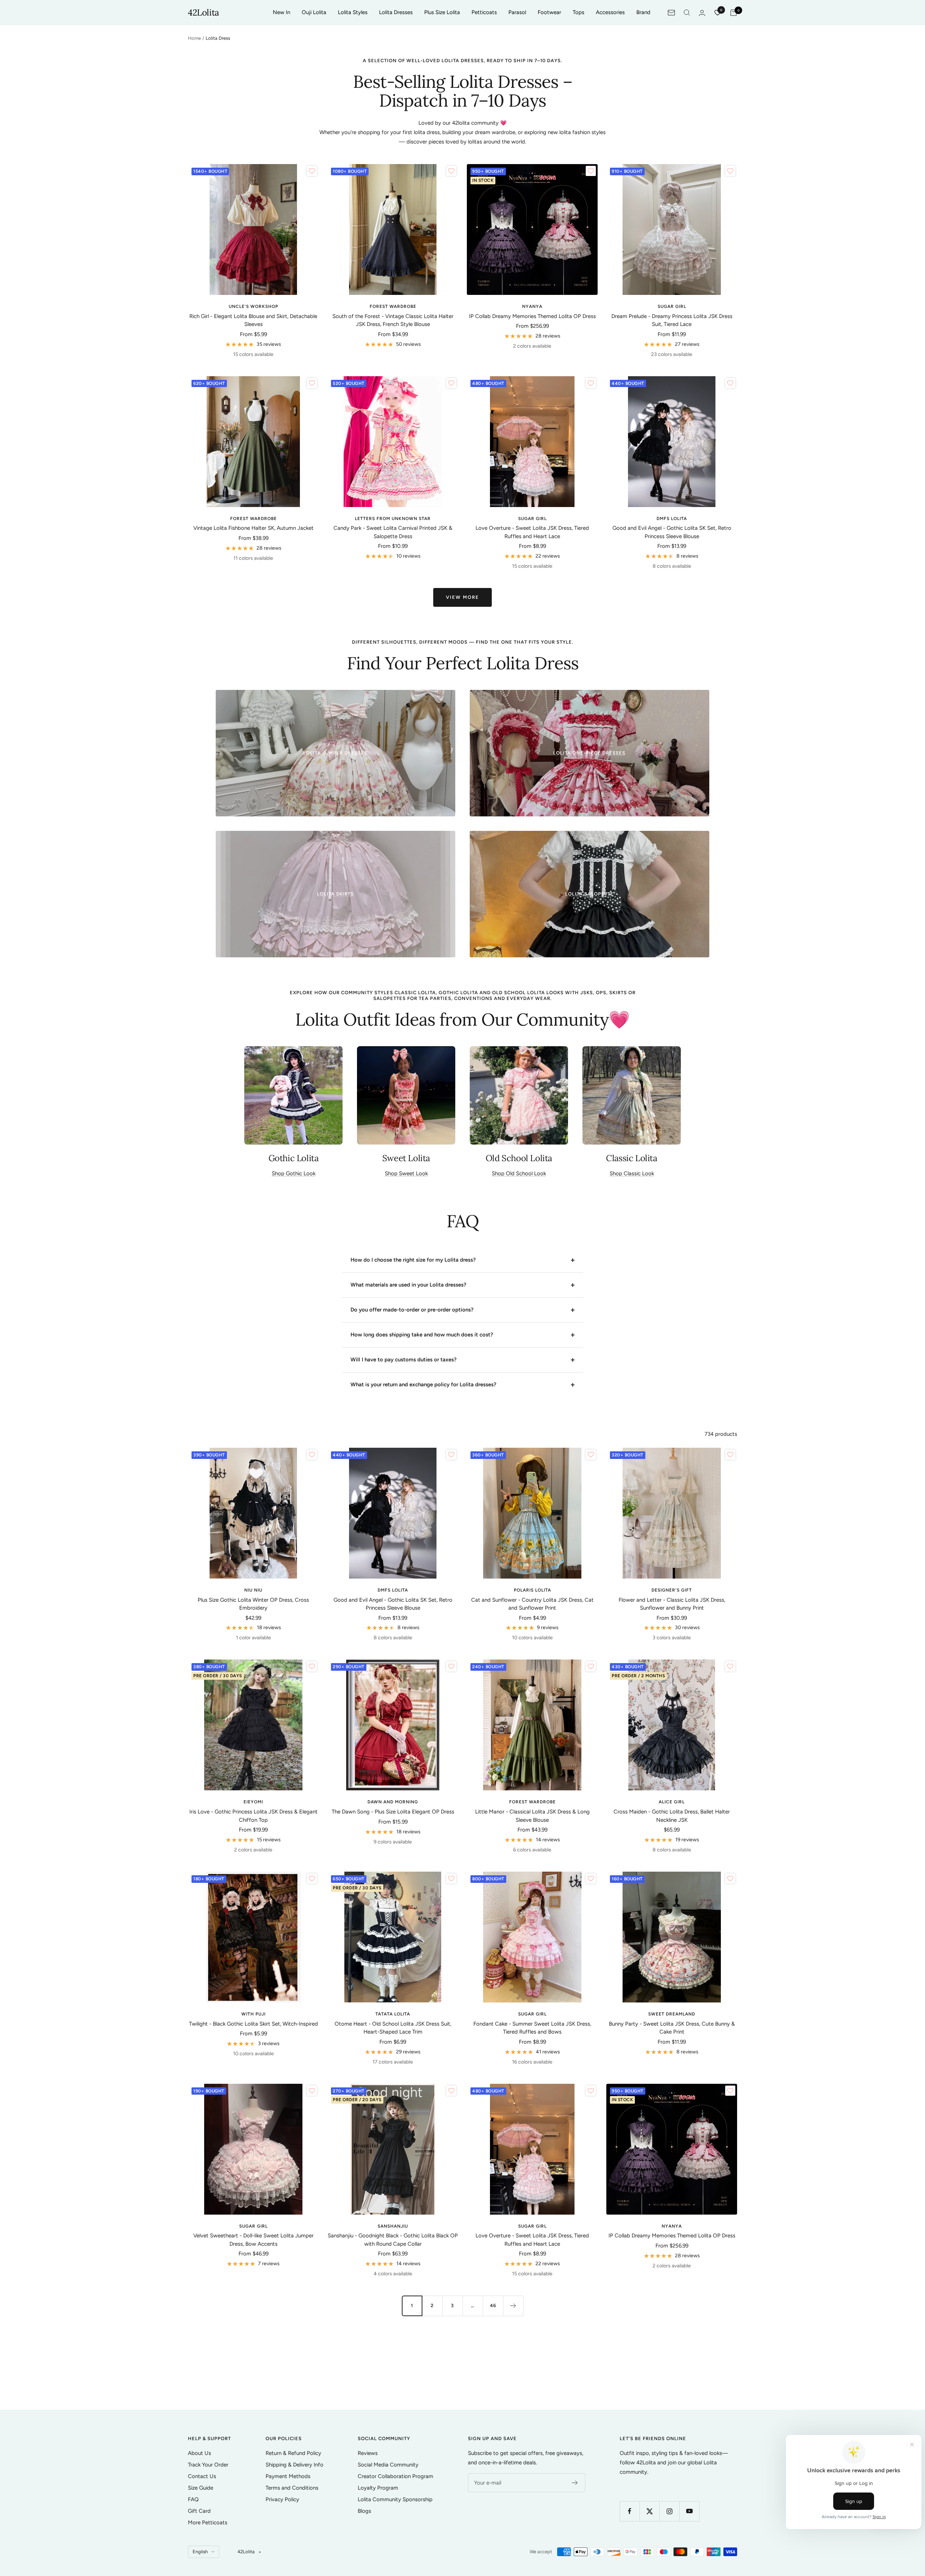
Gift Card (199, 2511)
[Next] (513, 2306)
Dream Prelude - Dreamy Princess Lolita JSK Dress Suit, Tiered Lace (672, 320)
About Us (199, 2453)
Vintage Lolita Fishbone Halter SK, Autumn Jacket (253, 528)
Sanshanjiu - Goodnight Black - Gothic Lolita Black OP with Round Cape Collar (393, 2240)
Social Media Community (388, 2465)
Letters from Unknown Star (393, 519)
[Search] (687, 13)
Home (194, 38)
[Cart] (733, 13)
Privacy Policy (282, 2499)
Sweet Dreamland (672, 2014)
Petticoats (484, 12)
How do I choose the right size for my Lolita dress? (413, 1260)
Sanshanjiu (393, 2226)
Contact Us (202, 2476)
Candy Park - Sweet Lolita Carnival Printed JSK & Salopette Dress (393, 532)
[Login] (702, 13)
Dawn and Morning (393, 1802)
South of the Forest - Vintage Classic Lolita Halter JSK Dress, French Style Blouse (393, 320)
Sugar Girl (672, 306)
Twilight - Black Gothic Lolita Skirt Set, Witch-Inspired (253, 2024)
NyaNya (532, 306)
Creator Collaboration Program (395, 2476)
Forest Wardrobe (393, 306)
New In (281, 12)
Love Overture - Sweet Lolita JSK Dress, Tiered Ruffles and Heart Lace (532, 532)
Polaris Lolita (532, 1590)
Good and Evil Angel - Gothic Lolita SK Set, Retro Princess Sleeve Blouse (672, 532)
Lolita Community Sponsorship (395, 2499)
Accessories (610, 12)
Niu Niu (253, 1590)
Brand (643, 12)
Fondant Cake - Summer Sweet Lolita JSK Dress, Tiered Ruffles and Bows (532, 2028)
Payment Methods (288, 2476)
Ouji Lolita (314, 12)
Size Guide (201, 2488)
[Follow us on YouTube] (689, 2511)
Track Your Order (208, 2465)
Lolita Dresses (396, 12)
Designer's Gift (672, 1590)
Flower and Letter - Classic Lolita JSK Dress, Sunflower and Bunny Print (672, 1604)
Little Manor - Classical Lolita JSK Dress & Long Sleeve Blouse (532, 1816)
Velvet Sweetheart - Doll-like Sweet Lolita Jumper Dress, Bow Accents (253, 2240)
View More (462, 597)
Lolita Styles (353, 12)
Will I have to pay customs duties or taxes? (404, 1360)
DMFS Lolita (672, 519)
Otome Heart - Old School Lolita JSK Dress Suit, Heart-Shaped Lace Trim (393, 2028)
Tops (578, 12)
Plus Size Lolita (442, 12)
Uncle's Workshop (253, 306)
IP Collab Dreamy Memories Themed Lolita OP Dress (532, 316)
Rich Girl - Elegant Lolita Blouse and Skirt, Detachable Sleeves (253, 320)
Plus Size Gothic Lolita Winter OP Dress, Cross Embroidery (253, 1604)
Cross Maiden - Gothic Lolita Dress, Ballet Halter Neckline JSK (672, 1816)
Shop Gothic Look (294, 1173)
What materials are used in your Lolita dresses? (408, 1285)
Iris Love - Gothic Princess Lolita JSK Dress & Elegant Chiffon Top (253, 1816)
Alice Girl (672, 1802)
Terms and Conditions (292, 2488)
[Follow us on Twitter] (649, 2511)
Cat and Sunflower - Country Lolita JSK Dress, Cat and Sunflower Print (532, 1604)
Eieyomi (253, 1802)
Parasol (517, 12)
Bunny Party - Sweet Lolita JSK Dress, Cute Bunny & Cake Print (672, 2028)
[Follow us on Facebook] (630, 2511)
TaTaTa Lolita (393, 2014)
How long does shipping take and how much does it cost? (422, 1335)
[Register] (575, 2483)
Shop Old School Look (519, 1173)
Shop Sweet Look (406, 1173)
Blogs (364, 2511)
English (200, 2552)
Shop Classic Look (632, 1173)
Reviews (368, 2453)
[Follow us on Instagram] (669, 2511)
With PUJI (253, 2014)
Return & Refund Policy (293, 2453)
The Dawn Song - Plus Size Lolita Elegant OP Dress (393, 1812)
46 (493, 2305)
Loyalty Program (378, 2488)
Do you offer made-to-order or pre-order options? (412, 1310)
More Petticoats (208, 2523)
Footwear (549, 12)
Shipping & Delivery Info (294, 2465)
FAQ (193, 2499)
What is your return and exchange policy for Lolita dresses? (423, 1384)
